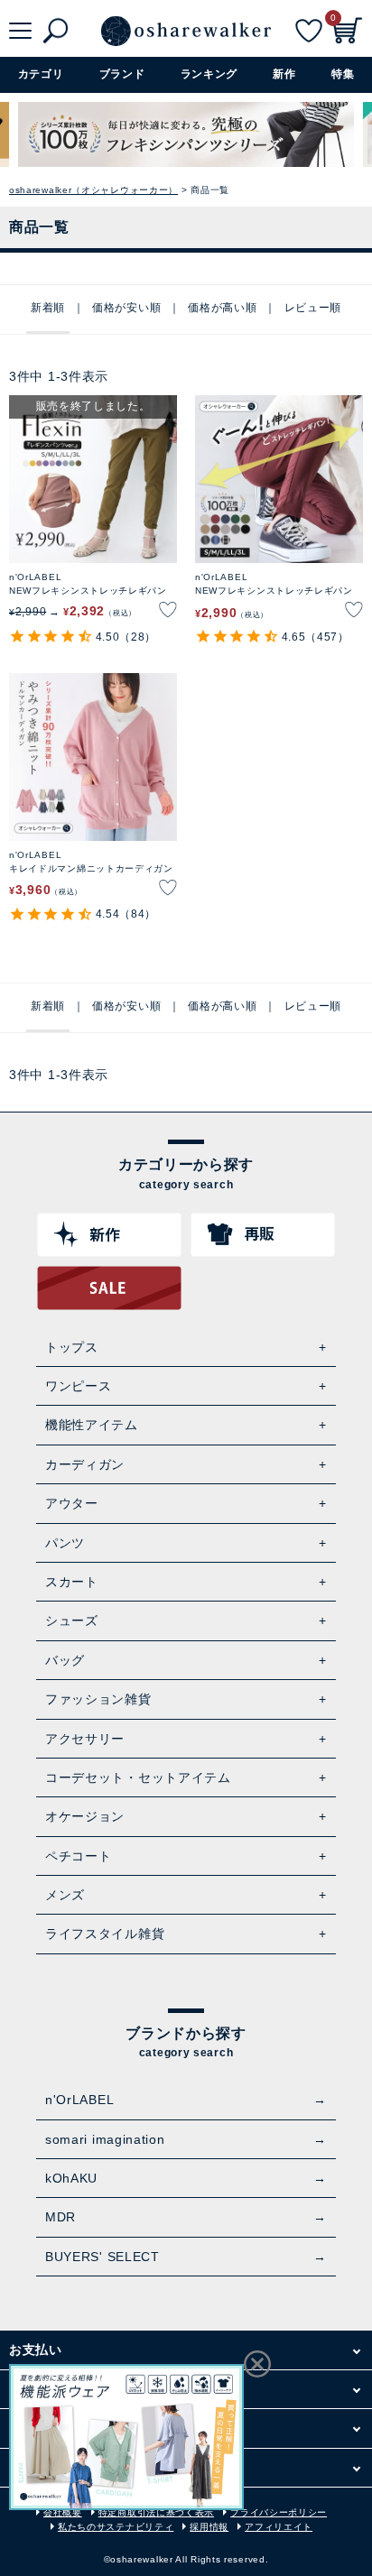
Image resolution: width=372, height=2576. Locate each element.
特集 (343, 74)
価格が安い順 (126, 308)
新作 (284, 74)
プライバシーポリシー (279, 2512)
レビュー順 (313, 308)
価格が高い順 (222, 308)
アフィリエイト (279, 2527)
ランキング (209, 74)
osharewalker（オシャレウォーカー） (93, 190)
